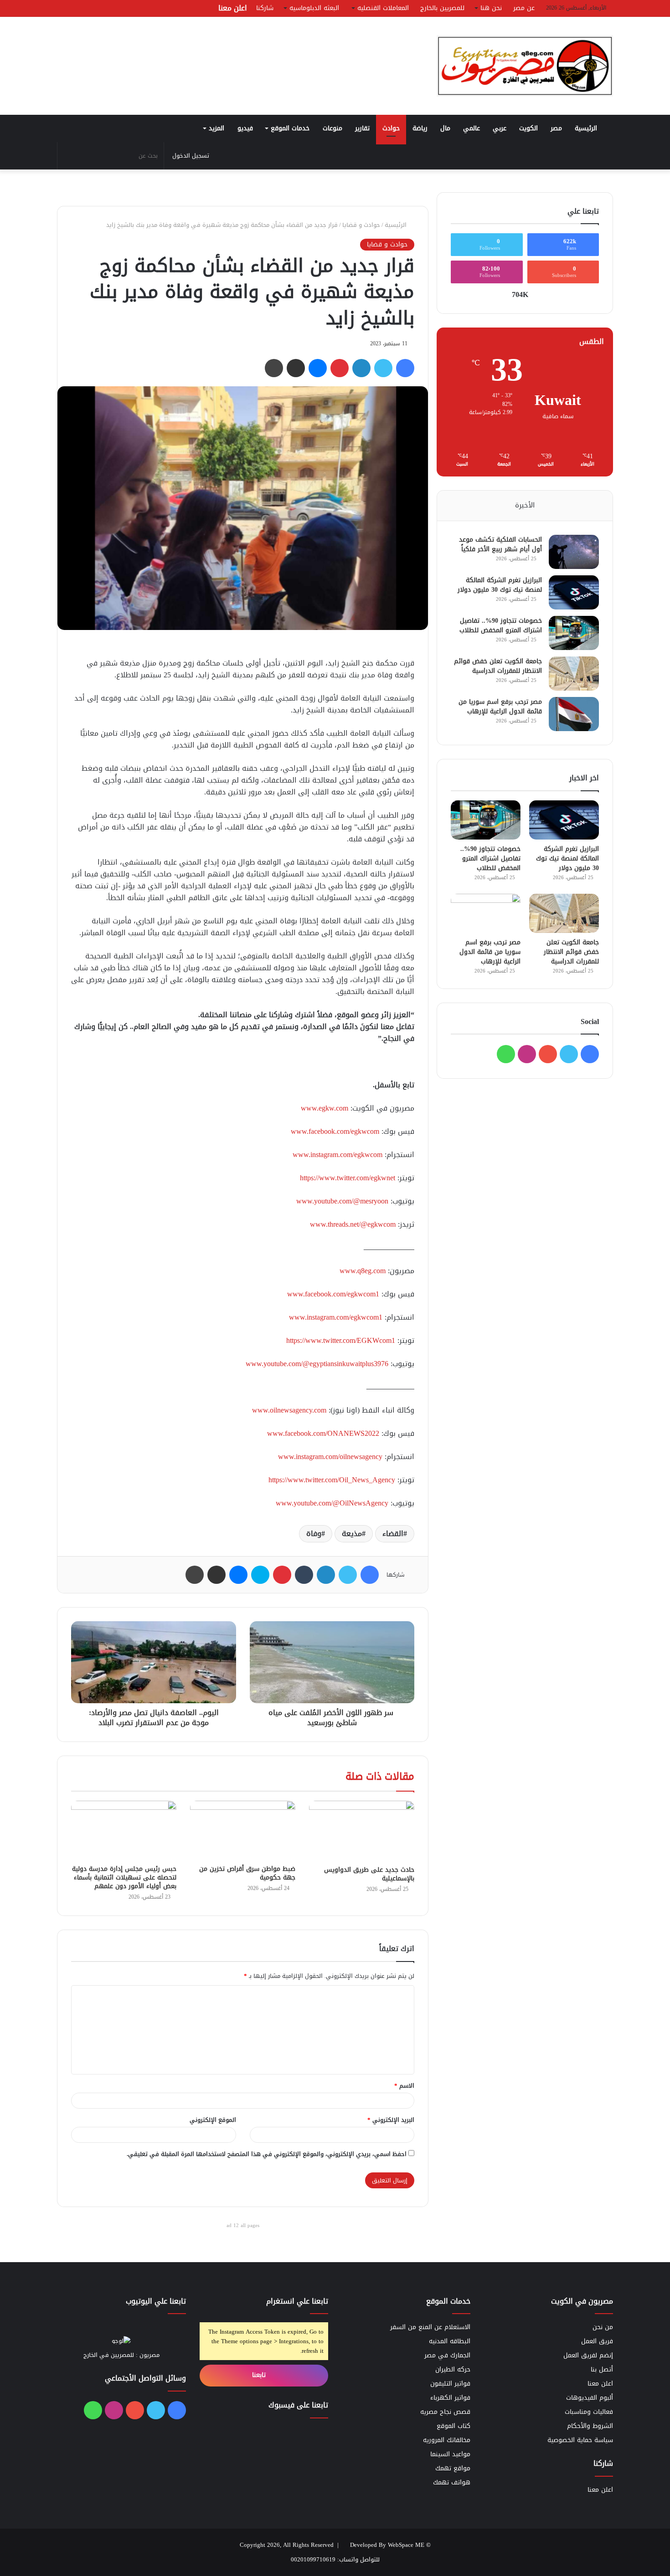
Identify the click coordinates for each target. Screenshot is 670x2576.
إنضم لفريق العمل (588, 2355)
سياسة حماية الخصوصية (580, 2440)
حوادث (391, 128)
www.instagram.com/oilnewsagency (330, 1457)
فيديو (245, 128)
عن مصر (524, 8)
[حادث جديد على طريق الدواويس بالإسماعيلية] (362, 1831)
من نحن (603, 2327)
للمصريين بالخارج (442, 8)
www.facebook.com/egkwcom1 (333, 1294)
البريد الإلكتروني (391, 2120)
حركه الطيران (453, 2369)
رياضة (420, 128)
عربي (500, 128)
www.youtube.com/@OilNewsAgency (332, 1503)
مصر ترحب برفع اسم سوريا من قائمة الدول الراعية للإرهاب (500, 707)
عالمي (472, 128)
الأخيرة (525, 505)
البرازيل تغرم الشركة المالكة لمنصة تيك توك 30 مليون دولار (500, 585)
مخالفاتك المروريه (447, 2440)
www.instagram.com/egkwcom (338, 1155)
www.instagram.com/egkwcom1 (336, 1317)
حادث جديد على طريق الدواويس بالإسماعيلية (369, 1874)
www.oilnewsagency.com (289, 1410)
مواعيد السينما (450, 2454)
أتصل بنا (602, 2369)
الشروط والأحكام (590, 2426)
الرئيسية (587, 128)
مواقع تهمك (453, 2468)
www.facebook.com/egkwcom (335, 1131)
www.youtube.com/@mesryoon (342, 1201)
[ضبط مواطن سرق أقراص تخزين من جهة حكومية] (243, 1830)
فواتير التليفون (450, 2384)
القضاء (393, 1534)
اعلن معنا (233, 8)
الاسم (404, 2086)
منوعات (332, 128)
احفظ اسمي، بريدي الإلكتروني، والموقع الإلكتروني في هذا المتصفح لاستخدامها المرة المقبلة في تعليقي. (267, 2154)
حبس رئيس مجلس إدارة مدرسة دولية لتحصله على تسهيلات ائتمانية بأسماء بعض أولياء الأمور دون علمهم (124, 1877)
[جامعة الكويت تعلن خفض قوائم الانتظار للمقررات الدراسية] (574, 673)
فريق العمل (597, 2341)
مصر (556, 128)
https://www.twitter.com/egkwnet (348, 1178)
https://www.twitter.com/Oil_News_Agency (332, 1480)
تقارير (362, 128)
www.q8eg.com (363, 1271)
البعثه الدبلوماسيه (314, 8)
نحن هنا (491, 8)
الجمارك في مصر (447, 2355)
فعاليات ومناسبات (589, 2412)
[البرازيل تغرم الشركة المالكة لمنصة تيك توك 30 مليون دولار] (574, 592)
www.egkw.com (325, 1108)
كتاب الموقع (454, 2426)
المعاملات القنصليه (383, 8)
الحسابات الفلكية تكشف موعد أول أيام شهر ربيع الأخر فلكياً (500, 544)
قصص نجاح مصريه (445, 2412)
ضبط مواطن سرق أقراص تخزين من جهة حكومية (247, 1873)
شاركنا (265, 8)
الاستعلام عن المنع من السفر (430, 2327)
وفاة (314, 1534)
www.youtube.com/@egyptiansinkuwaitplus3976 (317, 1364)
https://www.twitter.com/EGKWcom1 (341, 1340)
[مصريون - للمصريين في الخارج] (525, 66)
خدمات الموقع (290, 128)
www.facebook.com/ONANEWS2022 (323, 1433)
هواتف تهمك (452, 2482)
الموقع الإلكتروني (213, 2120)
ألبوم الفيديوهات (590, 2398)
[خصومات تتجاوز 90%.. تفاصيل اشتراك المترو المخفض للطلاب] (574, 633)
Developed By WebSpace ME (387, 2545)
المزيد (216, 128)
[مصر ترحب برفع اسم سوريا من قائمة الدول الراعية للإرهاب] (574, 714)
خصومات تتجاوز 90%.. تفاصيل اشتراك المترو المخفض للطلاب (501, 625)
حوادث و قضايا (361, 225)
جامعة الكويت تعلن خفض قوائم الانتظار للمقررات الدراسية (498, 666)
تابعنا (260, 2375)
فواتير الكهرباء (450, 2398)
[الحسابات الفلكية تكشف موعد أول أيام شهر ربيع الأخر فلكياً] (574, 552)
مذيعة (352, 1534)
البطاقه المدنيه (450, 2341)
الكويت (528, 128)
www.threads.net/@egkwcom (353, 1224)
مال (445, 128)
